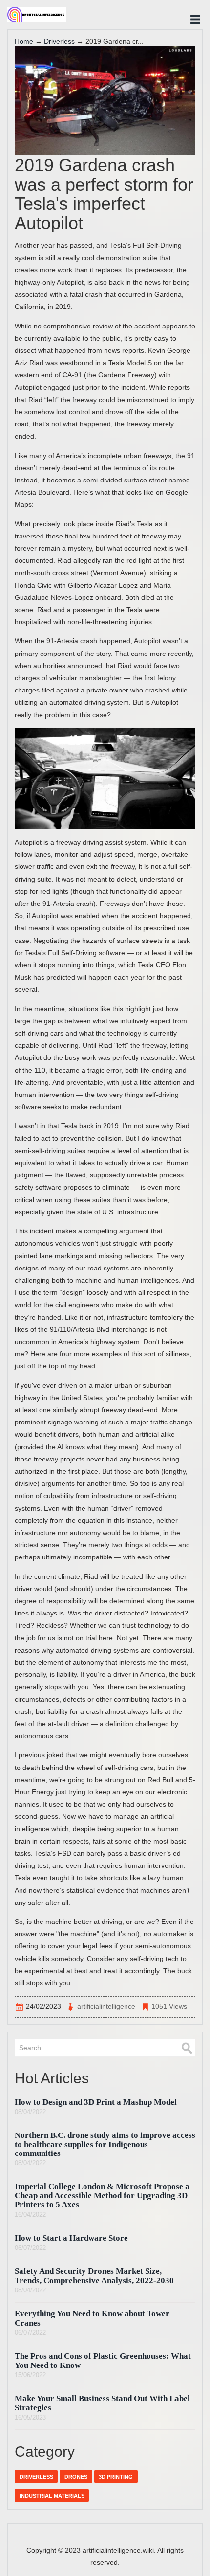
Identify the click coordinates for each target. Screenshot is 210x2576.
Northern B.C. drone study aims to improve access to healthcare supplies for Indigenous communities (105, 2144)
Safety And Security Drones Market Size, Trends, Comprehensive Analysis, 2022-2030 (94, 2276)
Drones (76, 2477)
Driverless (59, 41)
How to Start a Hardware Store (71, 2238)
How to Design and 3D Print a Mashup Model (96, 2102)
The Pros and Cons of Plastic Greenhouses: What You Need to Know (103, 2360)
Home (24, 41)
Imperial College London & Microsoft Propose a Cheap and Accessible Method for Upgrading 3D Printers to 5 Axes (102, 2195)
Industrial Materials (52, 2496)
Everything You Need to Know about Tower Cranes (92, 2318)
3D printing (116, 2477)
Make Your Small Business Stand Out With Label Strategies (102, 2403)
